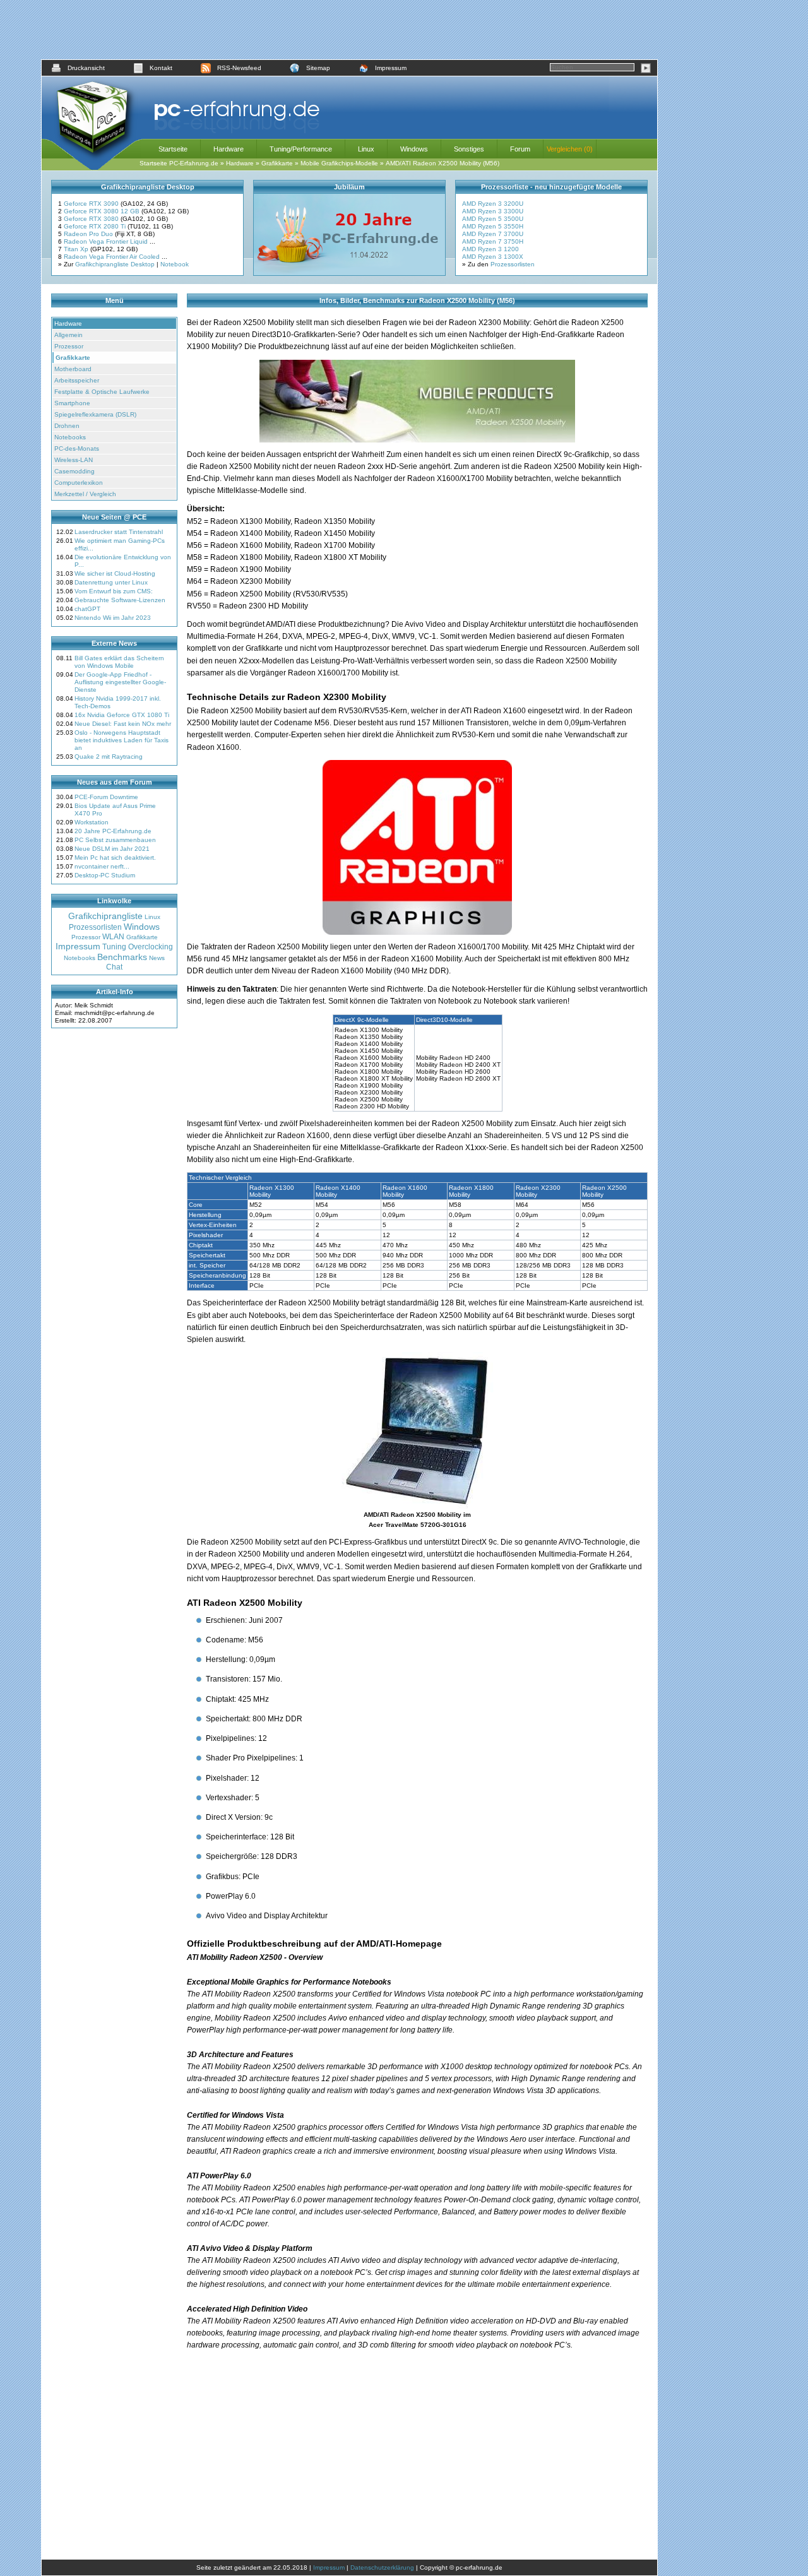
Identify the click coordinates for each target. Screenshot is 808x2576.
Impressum (391, 68)
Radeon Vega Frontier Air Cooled (113, 257)
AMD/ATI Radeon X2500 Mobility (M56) (443, 163)
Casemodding (74, 471)
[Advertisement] (350, 30)
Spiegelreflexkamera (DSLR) (95, 414)
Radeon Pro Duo (89, 234)
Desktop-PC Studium (105, 875)
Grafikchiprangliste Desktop (115, 264)
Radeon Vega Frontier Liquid (107, 241)
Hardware (229, 149)
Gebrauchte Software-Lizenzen (120, 600)
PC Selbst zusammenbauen (115, 840)
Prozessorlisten (513, 264)
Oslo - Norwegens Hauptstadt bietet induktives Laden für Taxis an (122, 740)
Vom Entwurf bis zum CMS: (114, 591)
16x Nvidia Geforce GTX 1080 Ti (122, 715)
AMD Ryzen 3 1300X (493, 257)
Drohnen (67, 426)
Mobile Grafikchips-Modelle (339, 163)
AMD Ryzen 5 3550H (493, 226)
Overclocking (151, 947)
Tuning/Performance (301, 149)
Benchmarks (122, 957)
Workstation (92, 822)
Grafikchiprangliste (105, 916)
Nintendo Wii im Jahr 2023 (113, 618)
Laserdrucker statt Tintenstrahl (119, 532)
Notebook (175, 264)
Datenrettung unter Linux (111, 582)
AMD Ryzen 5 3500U (493, 219)
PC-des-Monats (77, 448)
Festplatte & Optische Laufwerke (102, 392)
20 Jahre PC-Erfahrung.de (113, 831)
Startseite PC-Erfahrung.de (179, 163)
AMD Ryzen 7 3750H (493, 241)
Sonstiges (469, 149)
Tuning (114, 947)
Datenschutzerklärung (382, 2567)
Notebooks (70, 437)
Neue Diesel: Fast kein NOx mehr (123, 724)
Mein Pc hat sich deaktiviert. (115, 858)
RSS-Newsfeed (239, 68)
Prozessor (69, 346)
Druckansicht (86, 68)
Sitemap (318, 68)
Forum (520, 149)
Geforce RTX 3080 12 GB (103, 211)
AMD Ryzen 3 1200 (490, 249)
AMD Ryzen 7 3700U (493, 234)
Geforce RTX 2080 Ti (96, 226)
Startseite (173, 149)
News (157, 958)
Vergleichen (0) (570, 149)
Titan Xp (77, 249)
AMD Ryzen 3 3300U (493, 211)
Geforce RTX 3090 (92, 204)
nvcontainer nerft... (102, 866)
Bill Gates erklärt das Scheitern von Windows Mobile (119, 662)
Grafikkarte (277, 163)
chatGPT (87, 609)
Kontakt (161, 68)
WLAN (113, 937)
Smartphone (72, 403)
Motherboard (73, 369)
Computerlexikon (79, 483)
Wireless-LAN (74, 460)
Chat (114, 967)
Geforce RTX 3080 (92, 219)
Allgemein (68, 335)
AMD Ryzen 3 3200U (493, 204)
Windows (414, 149)
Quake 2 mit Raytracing (109, 757)
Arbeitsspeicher (77, 380)
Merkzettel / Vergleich (85, 494)
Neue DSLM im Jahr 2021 (112, 849)
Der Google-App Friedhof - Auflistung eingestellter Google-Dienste (120, 682)
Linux (366, 149)
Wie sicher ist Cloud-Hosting (115, 573)
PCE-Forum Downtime (106, 797)
